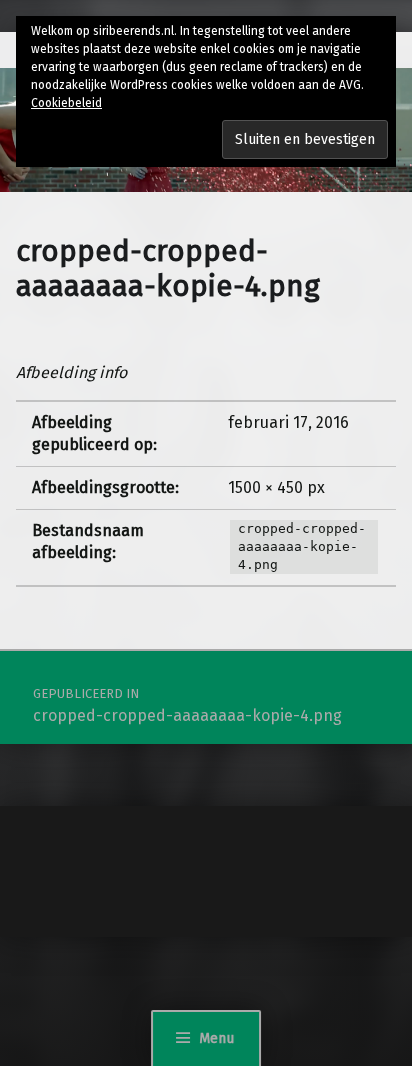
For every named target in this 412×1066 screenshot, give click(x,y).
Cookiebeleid (66, 103)
